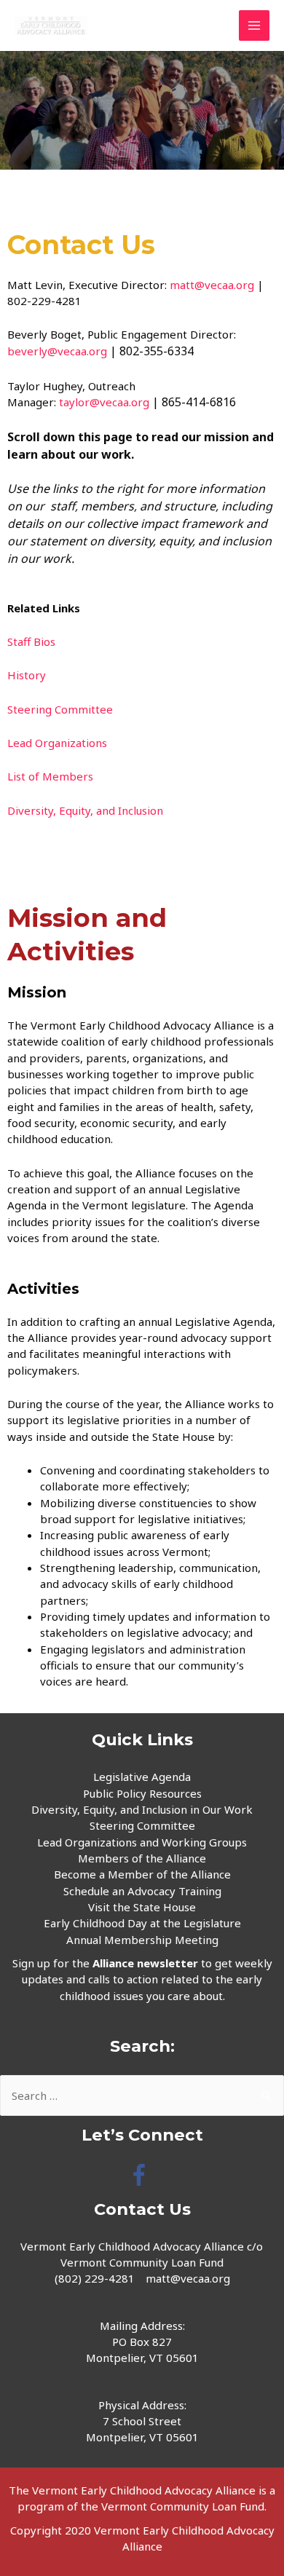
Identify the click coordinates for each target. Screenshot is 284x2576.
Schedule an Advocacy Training (142, 1891)
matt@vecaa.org (212, 285)
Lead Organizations (57, 743)
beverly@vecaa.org (57, 351)
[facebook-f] (142, 2175)
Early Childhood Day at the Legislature (142, 1923)
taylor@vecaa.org (104, 402)
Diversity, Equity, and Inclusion (85, 810)
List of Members (52, 776)
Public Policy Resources (142, 1793)
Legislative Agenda (142, 1777)
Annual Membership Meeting (142, 1940)
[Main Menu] (255, 26)
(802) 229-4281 (95, 2278)
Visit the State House (142, 1907)
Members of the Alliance (142, 1858)
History (27, 675)
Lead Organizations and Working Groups (142, 1842)
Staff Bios (31, 641)
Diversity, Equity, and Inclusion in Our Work (142, 1809)
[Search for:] (142, 2095)
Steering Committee (60, 709)
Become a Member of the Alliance (142, 1874)
